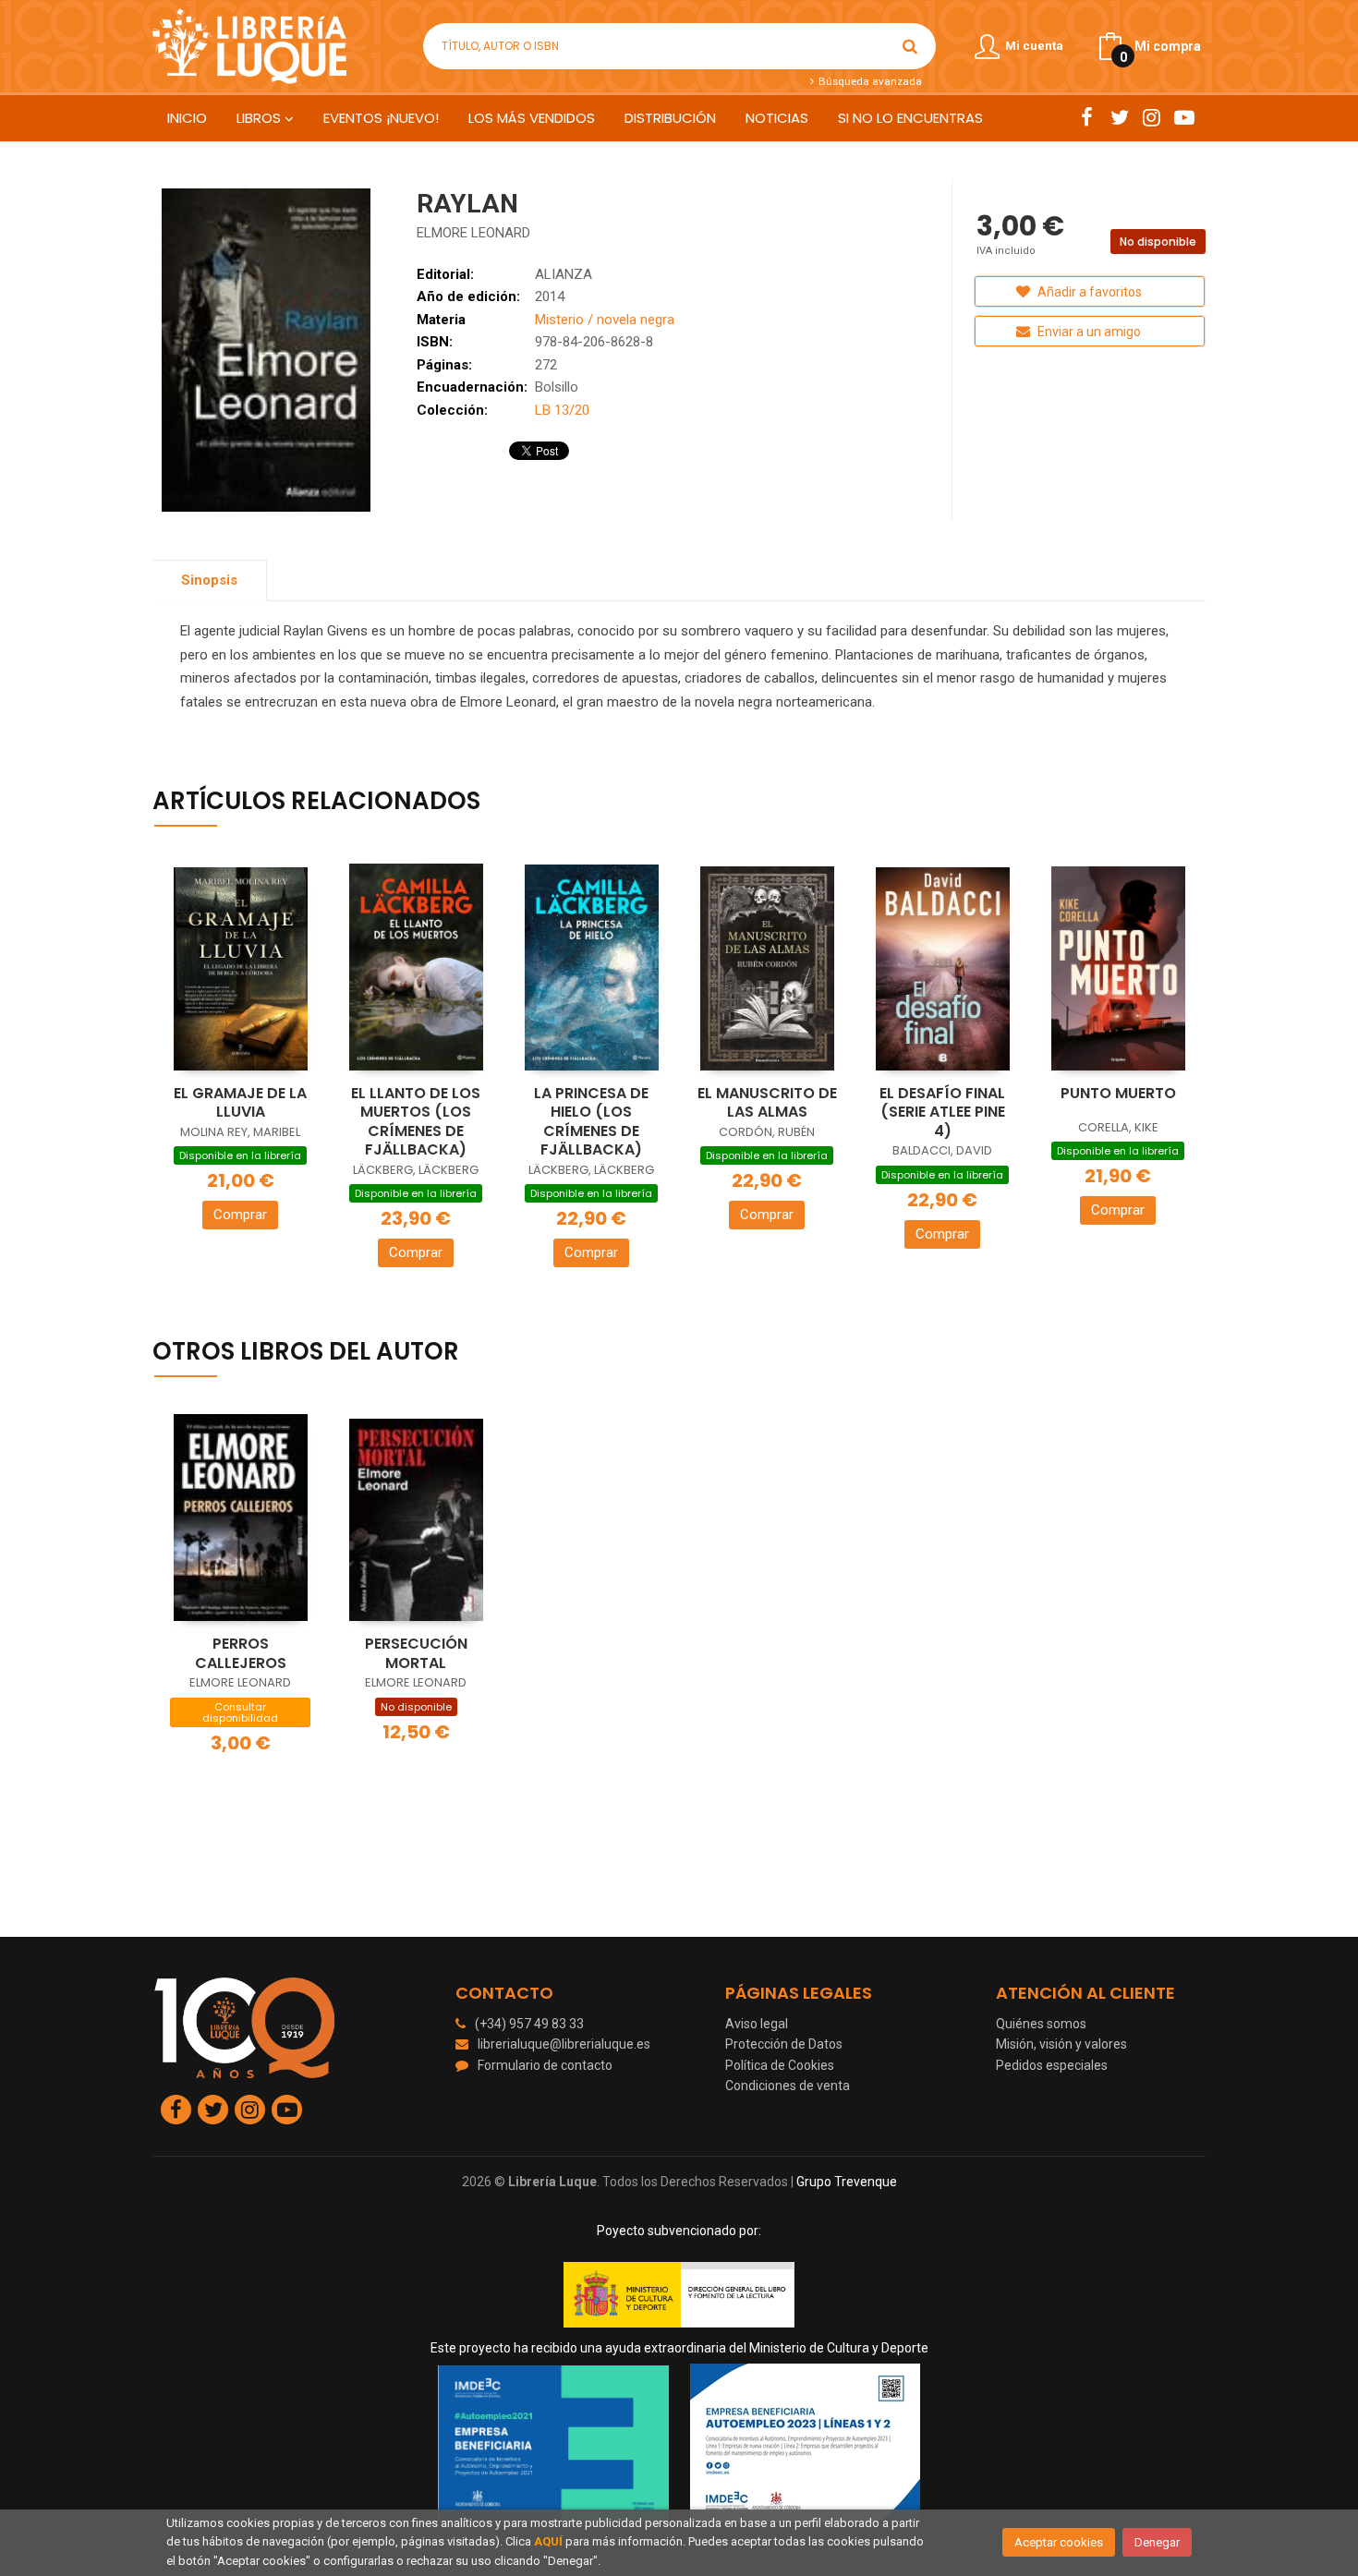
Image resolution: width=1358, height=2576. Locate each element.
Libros (261, 118)
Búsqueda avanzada (868, 81)
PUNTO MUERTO (1118, 1093)
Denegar (1157, 2542)
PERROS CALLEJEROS (241, 1653)
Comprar (240, 1215)
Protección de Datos (784, 2044)
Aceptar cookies (1059, 2542)
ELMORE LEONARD (473, 233)
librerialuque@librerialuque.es (564, 2044)
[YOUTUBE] (1184, 117)
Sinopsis (209, 580)
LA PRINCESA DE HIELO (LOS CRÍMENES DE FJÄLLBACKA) (591, 1122)
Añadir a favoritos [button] (1088, 292)
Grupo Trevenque (847, 2182)
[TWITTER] (1119, 117)
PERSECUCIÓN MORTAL (416, 1653)
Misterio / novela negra (605, 320)
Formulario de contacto (545, 2065)
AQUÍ (548, 2541)
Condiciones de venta (788, 2086)
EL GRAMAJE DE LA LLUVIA (240, 1103)
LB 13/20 (562, 410)
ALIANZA (564, 274)
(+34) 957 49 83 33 (529, 2024)
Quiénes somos (1041, 2024)
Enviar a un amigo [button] (1088, 332)
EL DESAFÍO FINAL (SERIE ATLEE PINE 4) (942, 1112)
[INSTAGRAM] (1152, 117)
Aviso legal (757, 2024)
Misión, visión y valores (1061, 2044)
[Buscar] (910, 46)
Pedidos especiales (1052, 2065)
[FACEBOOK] (1087, 117)
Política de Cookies (780, 2065)
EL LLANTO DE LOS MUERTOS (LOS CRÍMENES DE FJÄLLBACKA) (416, 1122)
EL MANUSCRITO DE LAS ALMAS (767, 1103)
